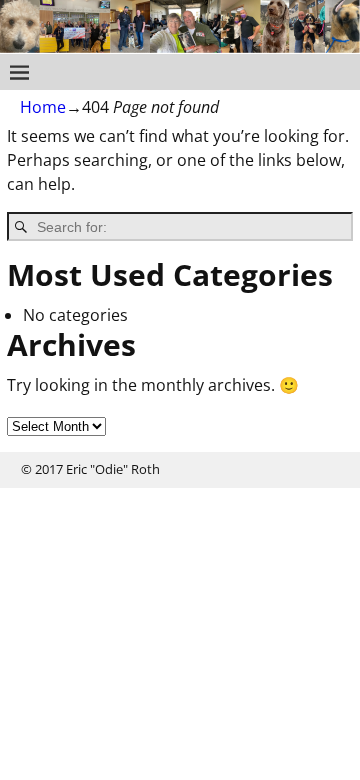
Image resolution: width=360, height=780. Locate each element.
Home (43, 107)
